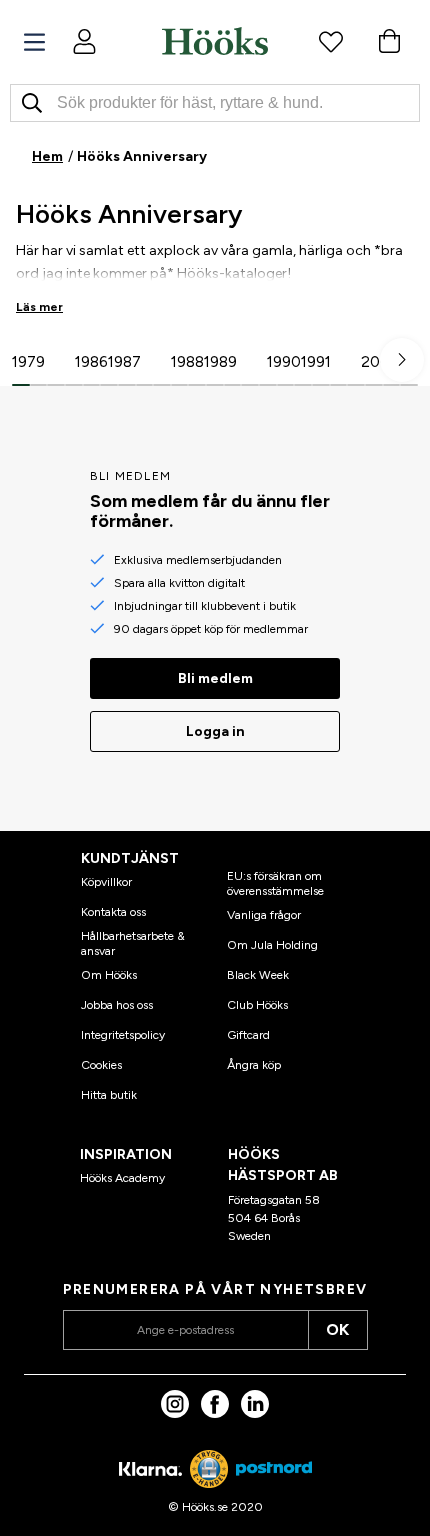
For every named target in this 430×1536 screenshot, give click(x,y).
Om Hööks (109, 975)
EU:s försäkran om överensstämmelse (275, 883)
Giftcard (248, 1035)
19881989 (204, 362)
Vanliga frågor (264, 915)
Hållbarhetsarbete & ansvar (133, 943)
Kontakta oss (113, 912)
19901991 (299, 362)
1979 (28, 362)
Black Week (258, 975)
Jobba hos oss (117, 1005)
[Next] (402, 360)
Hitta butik (109, 1095)
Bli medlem (215, 678)
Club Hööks (257, 1005)
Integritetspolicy (123, 1035)
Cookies (101, 1065)
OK (337, 1329)
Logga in (215, 731)
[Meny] (34, 42)
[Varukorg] (389, 41)
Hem (47, 156)
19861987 (108, 362)
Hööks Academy (122, 1178)
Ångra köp (254, 1065)
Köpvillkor (106, 882)
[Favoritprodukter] (331, 41)
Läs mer (39, 307)
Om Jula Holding (272, 945)
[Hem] (215, 41)
